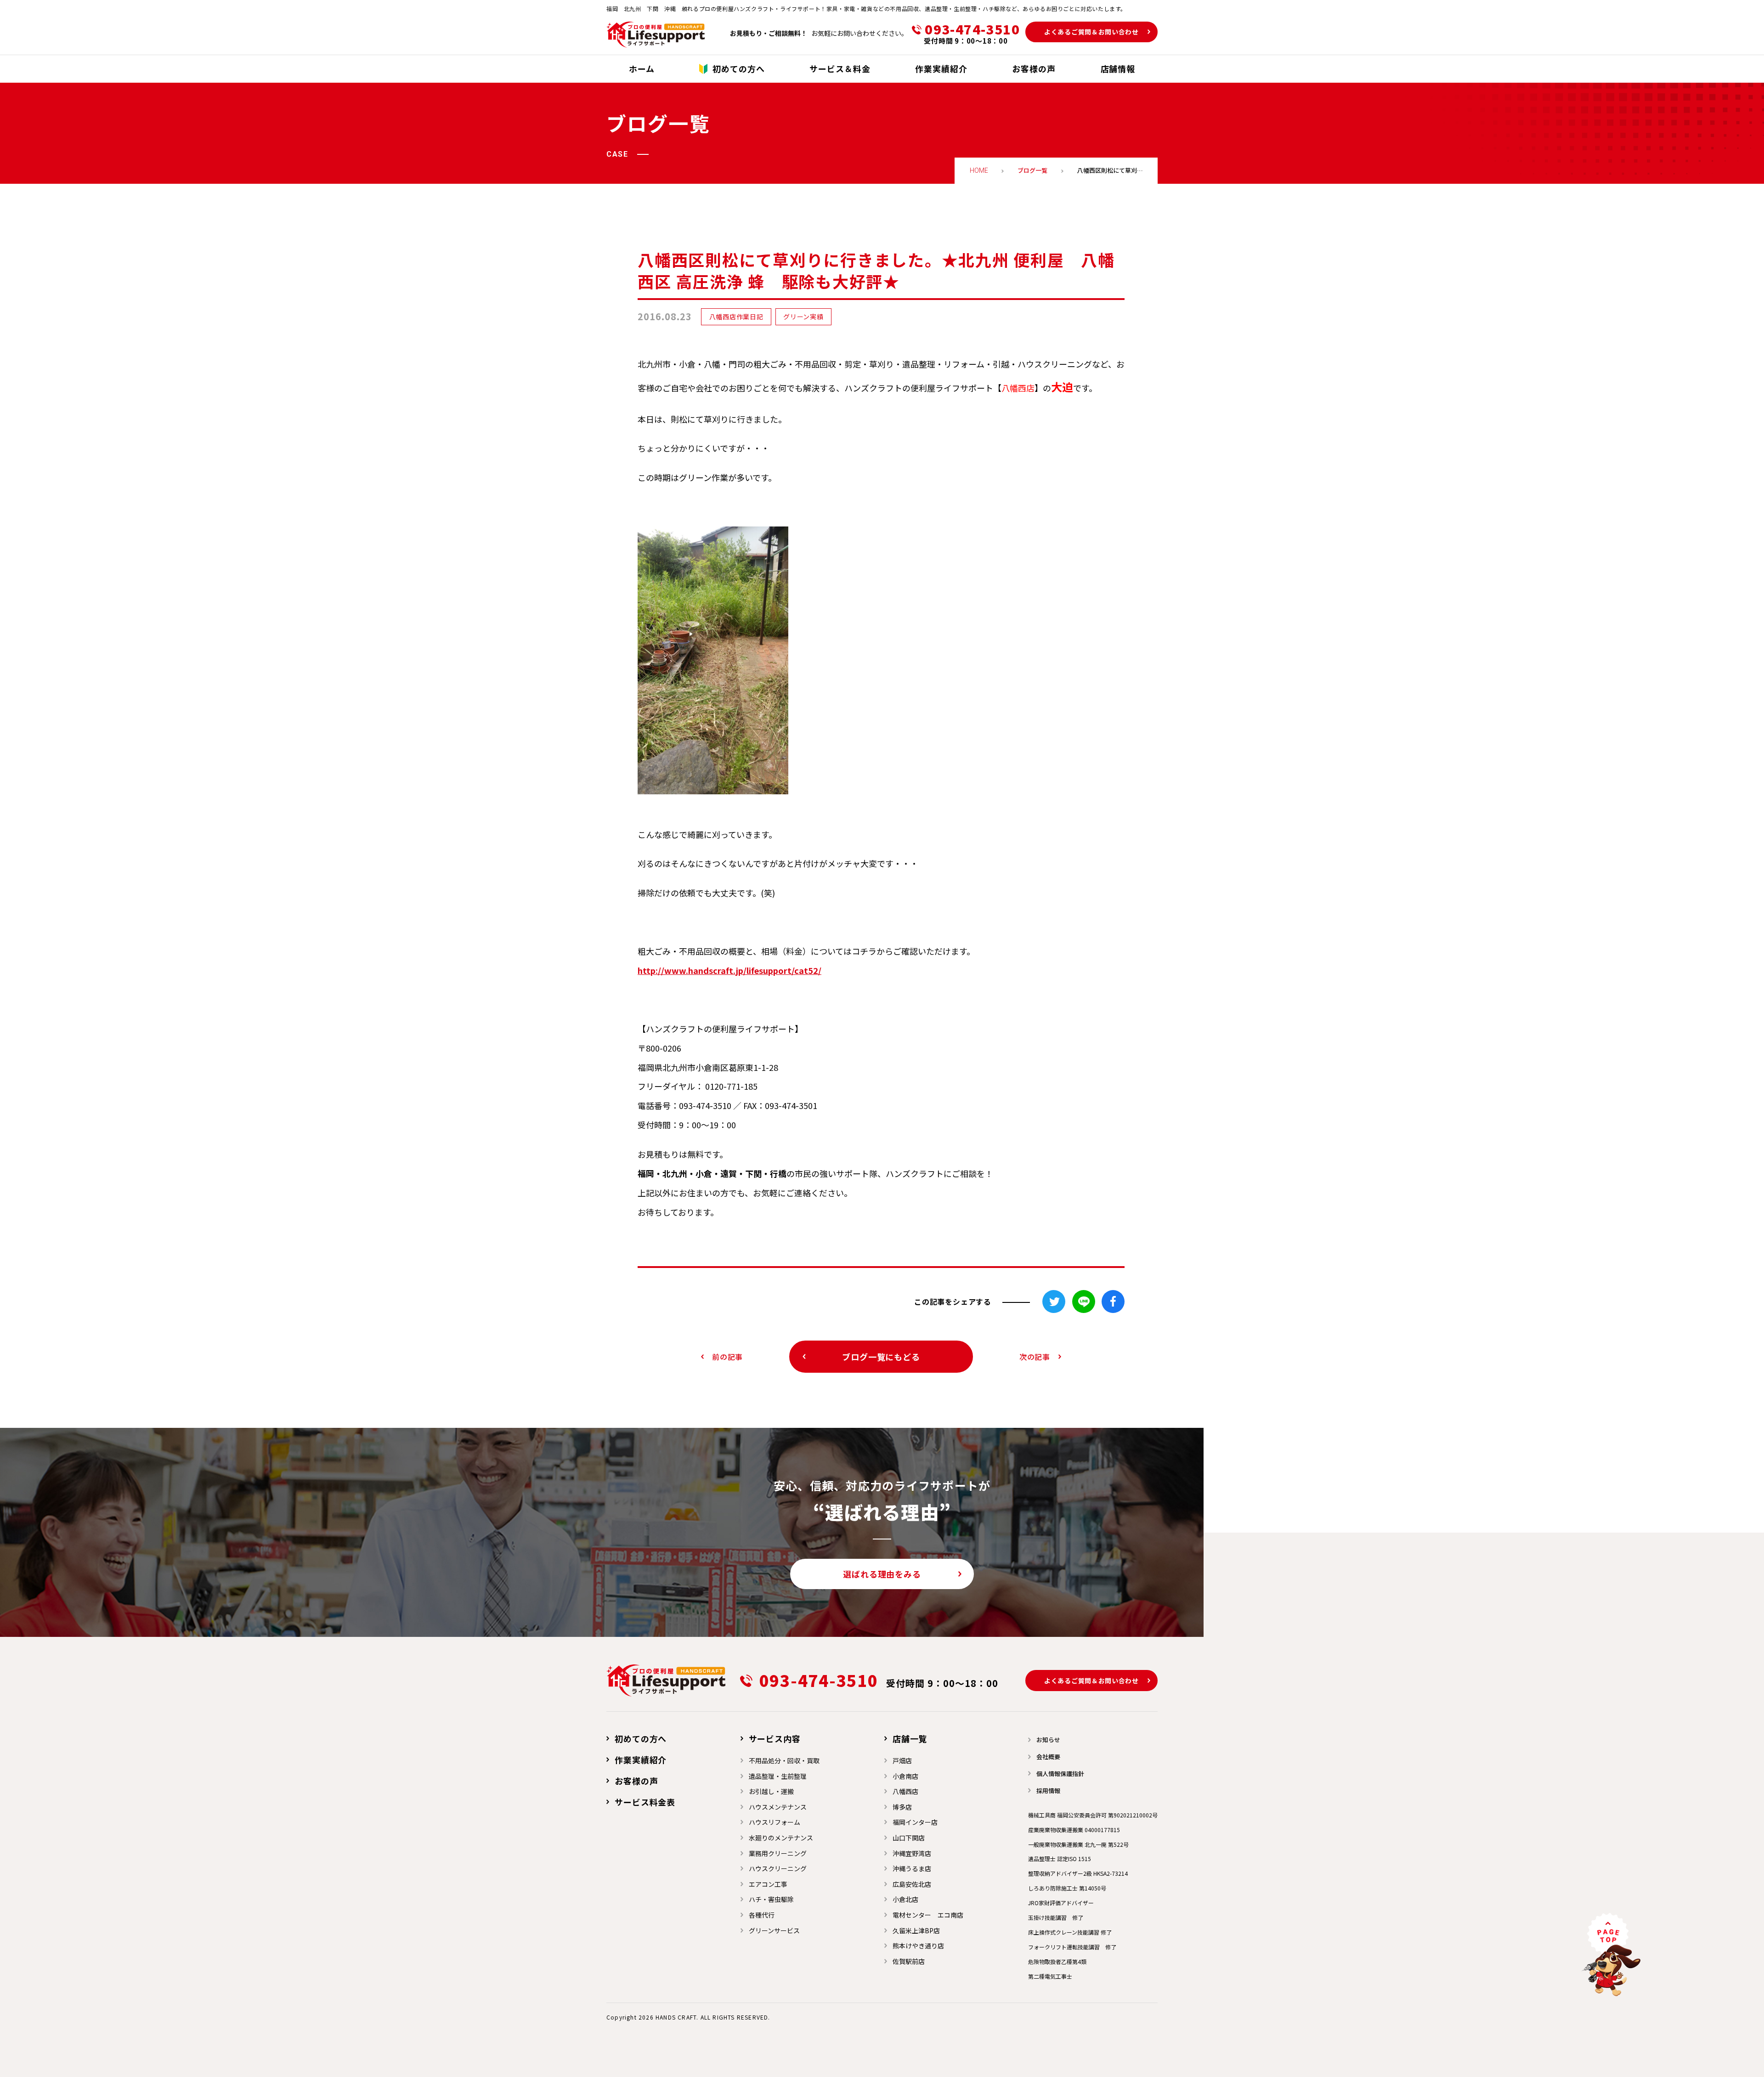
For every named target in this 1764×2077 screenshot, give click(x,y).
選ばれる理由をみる (882, 1574)
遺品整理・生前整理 (778, 1776)
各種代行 (762, 1915)
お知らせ (1048, 1740)
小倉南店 (905, 1776)
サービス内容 (775, 1738)
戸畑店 (902, 1760)
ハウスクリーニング (778, 1868)
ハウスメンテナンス (778, 1807)
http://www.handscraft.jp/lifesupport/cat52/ (729, 970)
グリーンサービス (774, 1930)
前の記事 (727, 1357)
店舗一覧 (910, 1738)
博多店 (902, 1807)
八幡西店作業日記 (736, 317)
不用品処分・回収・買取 (784, 1760)
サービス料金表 (645, 1802)
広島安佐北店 (912, 1884)
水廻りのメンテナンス (781, 1838)
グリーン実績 (803, 317)
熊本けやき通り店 (918, 1946)
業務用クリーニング (778, 1853)
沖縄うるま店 (912, 1868)
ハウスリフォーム (775, 1822)
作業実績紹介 (641, 1760)
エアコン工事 (768, 1884)
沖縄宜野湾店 (912, 1853)
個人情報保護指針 (1060, 1774)
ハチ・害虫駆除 (771, 1899)
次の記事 (1035, 1357)
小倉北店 (905, 1899)
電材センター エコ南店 (928, 1915)
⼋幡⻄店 (905, 1791)
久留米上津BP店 (916, 1930)
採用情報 (1048, 1791)
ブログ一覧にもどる (881, 1357)
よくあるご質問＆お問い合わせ (1091, 32)
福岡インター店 (915, 1822)
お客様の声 (636, 1781)
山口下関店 (909, 1838)
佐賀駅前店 (909, 1961)
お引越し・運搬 (771, 1791)
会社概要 (1048, 1757)
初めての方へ (641, 1738)
